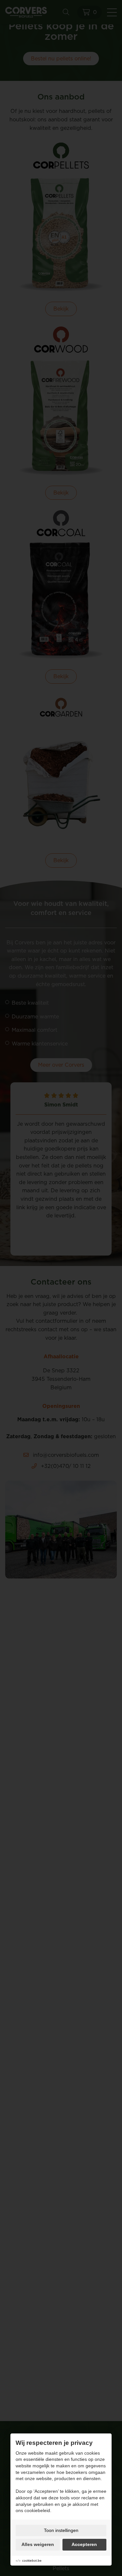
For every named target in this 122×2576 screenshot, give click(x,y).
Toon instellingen (61, 2530)
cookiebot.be (32, 2561)
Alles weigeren (38, 2544)
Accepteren (84, 2544)
